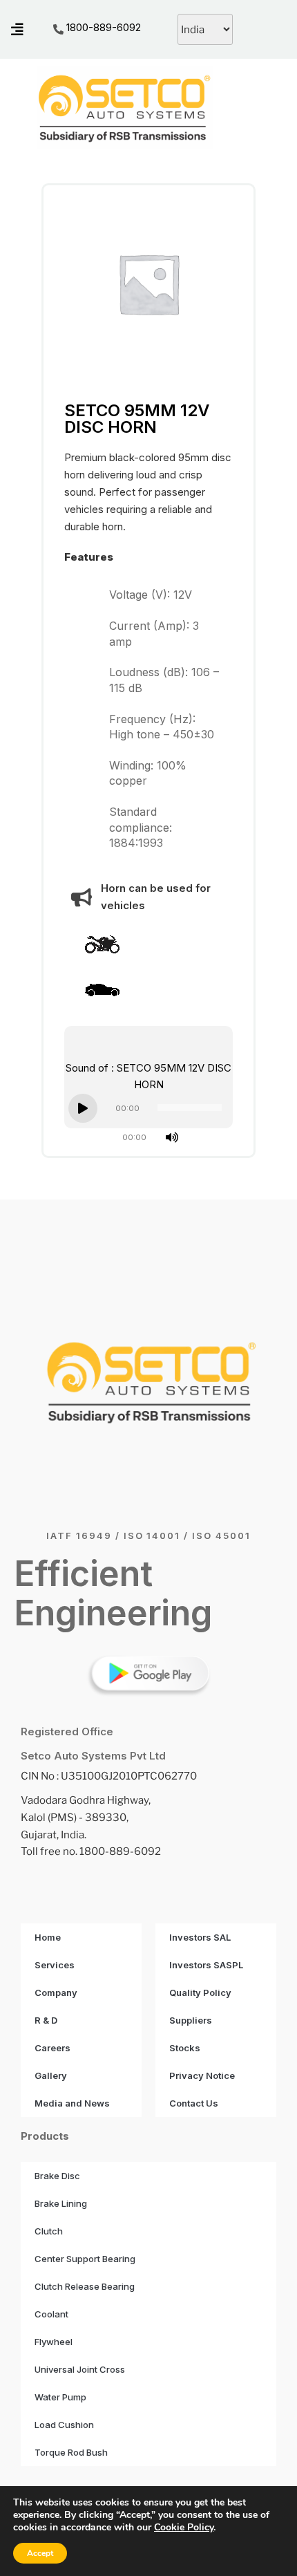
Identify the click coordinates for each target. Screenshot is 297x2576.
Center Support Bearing (85, 2259)
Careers (52, 2048)
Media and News (72, 2103)
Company (56, 1992)
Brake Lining (61, 2203)
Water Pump (60, 2397)
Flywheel (54, 2342)
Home (48, 1937)
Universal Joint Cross (80, 2369)
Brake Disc (57, 2176)
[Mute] (172, 1137)
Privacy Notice (202, 2075)
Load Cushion (64, 2425)
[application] (148, 1108)
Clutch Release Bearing (85, 2286)
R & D (46, 2020)
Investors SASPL (206, 1965)
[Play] (83, 1108)
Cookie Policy (184, 2527)
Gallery (51, 2075)
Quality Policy (200, 1992)
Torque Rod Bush (71, 2452)
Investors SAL (200, 1937)
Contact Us (194, 2103)
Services (55, 1965)
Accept (40, 2553)
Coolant (51, 2314)
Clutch (49, 2231)
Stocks (185, 2048)
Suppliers (191, 2020)
